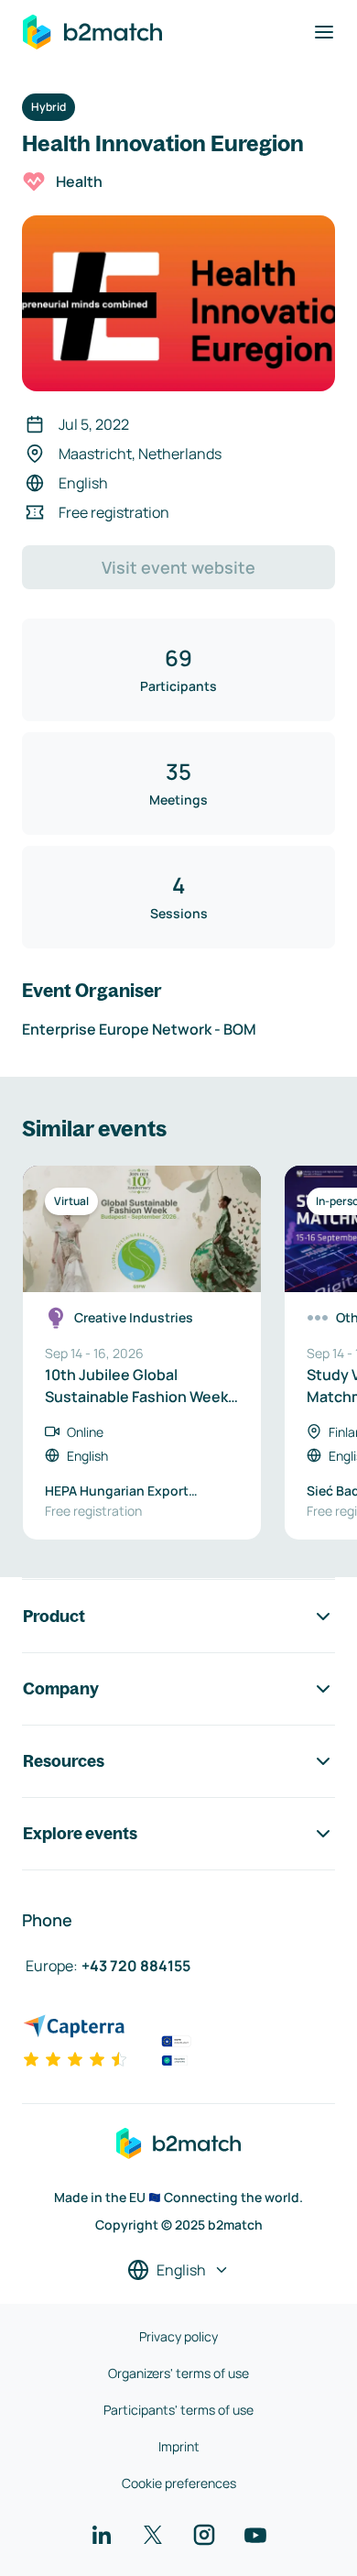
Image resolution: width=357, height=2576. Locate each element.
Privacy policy (178, 2336)
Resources (64, 1761)
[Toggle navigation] (324, 32)
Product (54, 1616)
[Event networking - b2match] (92, 32)
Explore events (80, 1833)
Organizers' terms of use (178, 2373)
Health (79, 181)
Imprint (179, 2446)
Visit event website (178, 567)
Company (61, 1688)
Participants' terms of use (178, 2410)
